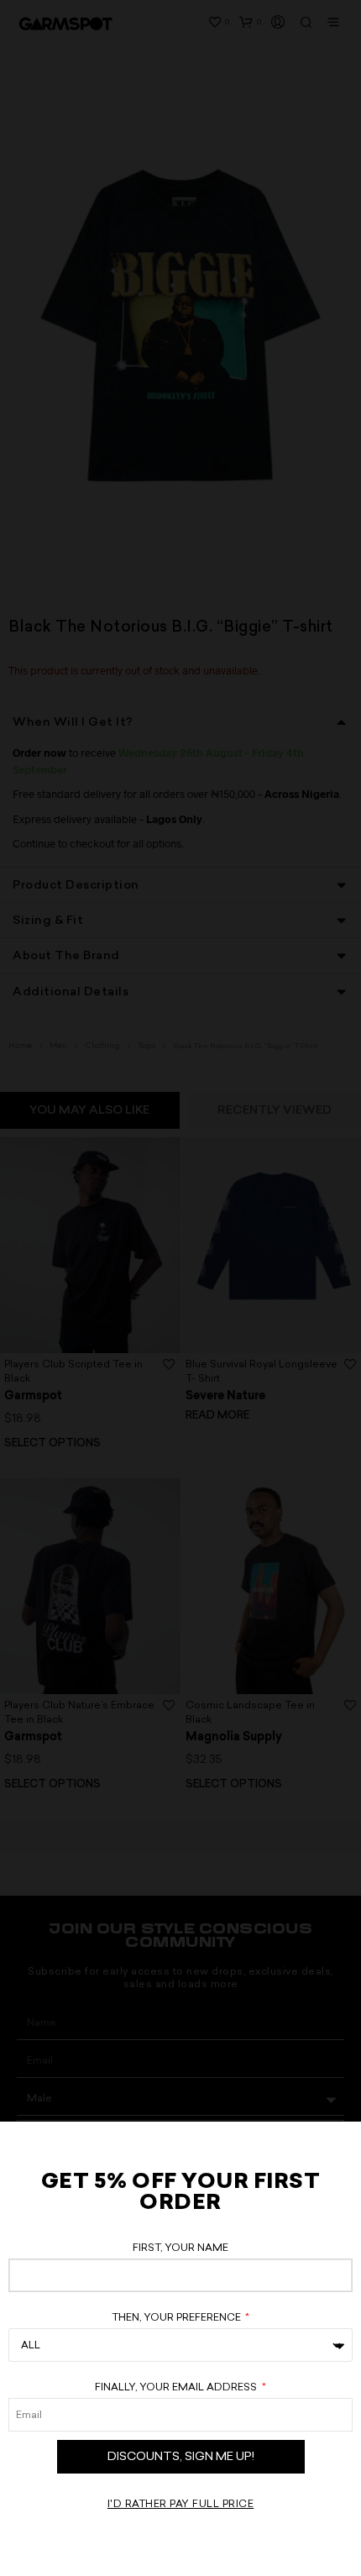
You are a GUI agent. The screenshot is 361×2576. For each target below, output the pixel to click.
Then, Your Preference (178, 2317)
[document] (180, 1288)
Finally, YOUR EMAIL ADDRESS (177, 2387)
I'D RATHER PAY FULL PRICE (181, 2504)
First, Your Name (180, 2248)
